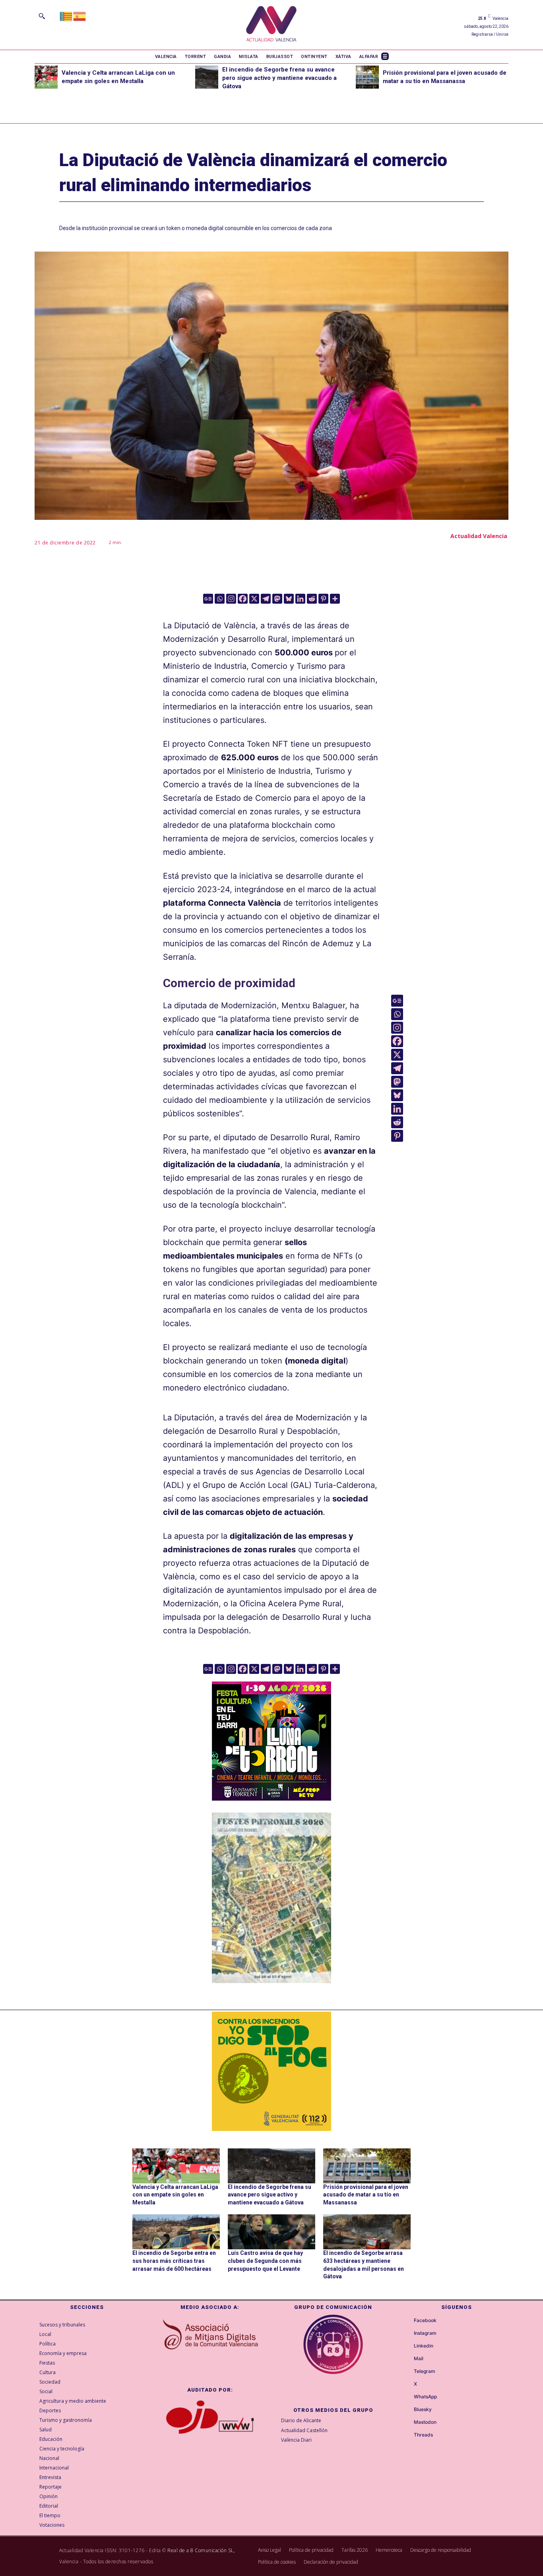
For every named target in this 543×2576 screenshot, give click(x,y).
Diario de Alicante (301, 2420)
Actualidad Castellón (304, 2430)
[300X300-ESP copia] (271, 2071)
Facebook (425, 2320)
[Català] (66, 16)
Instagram (425, 2333)
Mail (419, 2359)
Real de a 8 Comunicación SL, (201, 2550)
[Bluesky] (289, 599)
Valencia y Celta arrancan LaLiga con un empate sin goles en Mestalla (175, 2195)
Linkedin (424, 2346)
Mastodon (425, 2422)
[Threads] (407, 2435)
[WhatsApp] (407, 2397)
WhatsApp (425, 2397)
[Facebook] (243, 599)
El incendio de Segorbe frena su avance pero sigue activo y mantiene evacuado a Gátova (279, 78)
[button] (42, 16)
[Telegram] (266, 599)
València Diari (296, 2440)
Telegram (425, 2371)
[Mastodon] (277, 599)
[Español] (80, 16)
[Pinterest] (323, 599)
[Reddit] (312, 599)
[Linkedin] (300, 599)
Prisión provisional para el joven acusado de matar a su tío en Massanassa (366, 2195)
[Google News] (208, 599)
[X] (254, 599)
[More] (335, 599)
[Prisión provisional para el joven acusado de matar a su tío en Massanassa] (367, 77)
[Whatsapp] (220, 599)
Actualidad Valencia (479, 536)
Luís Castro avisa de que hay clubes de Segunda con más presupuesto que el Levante (265, 2261)
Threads (423, 2435)
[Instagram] (231, 599)
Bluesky (423, 2409)
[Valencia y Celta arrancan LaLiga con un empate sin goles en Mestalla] (46, 77)
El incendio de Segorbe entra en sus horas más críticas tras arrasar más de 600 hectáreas (174, 2261)
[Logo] (271, 25)
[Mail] (407, 2359)
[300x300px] (271, 1798)
